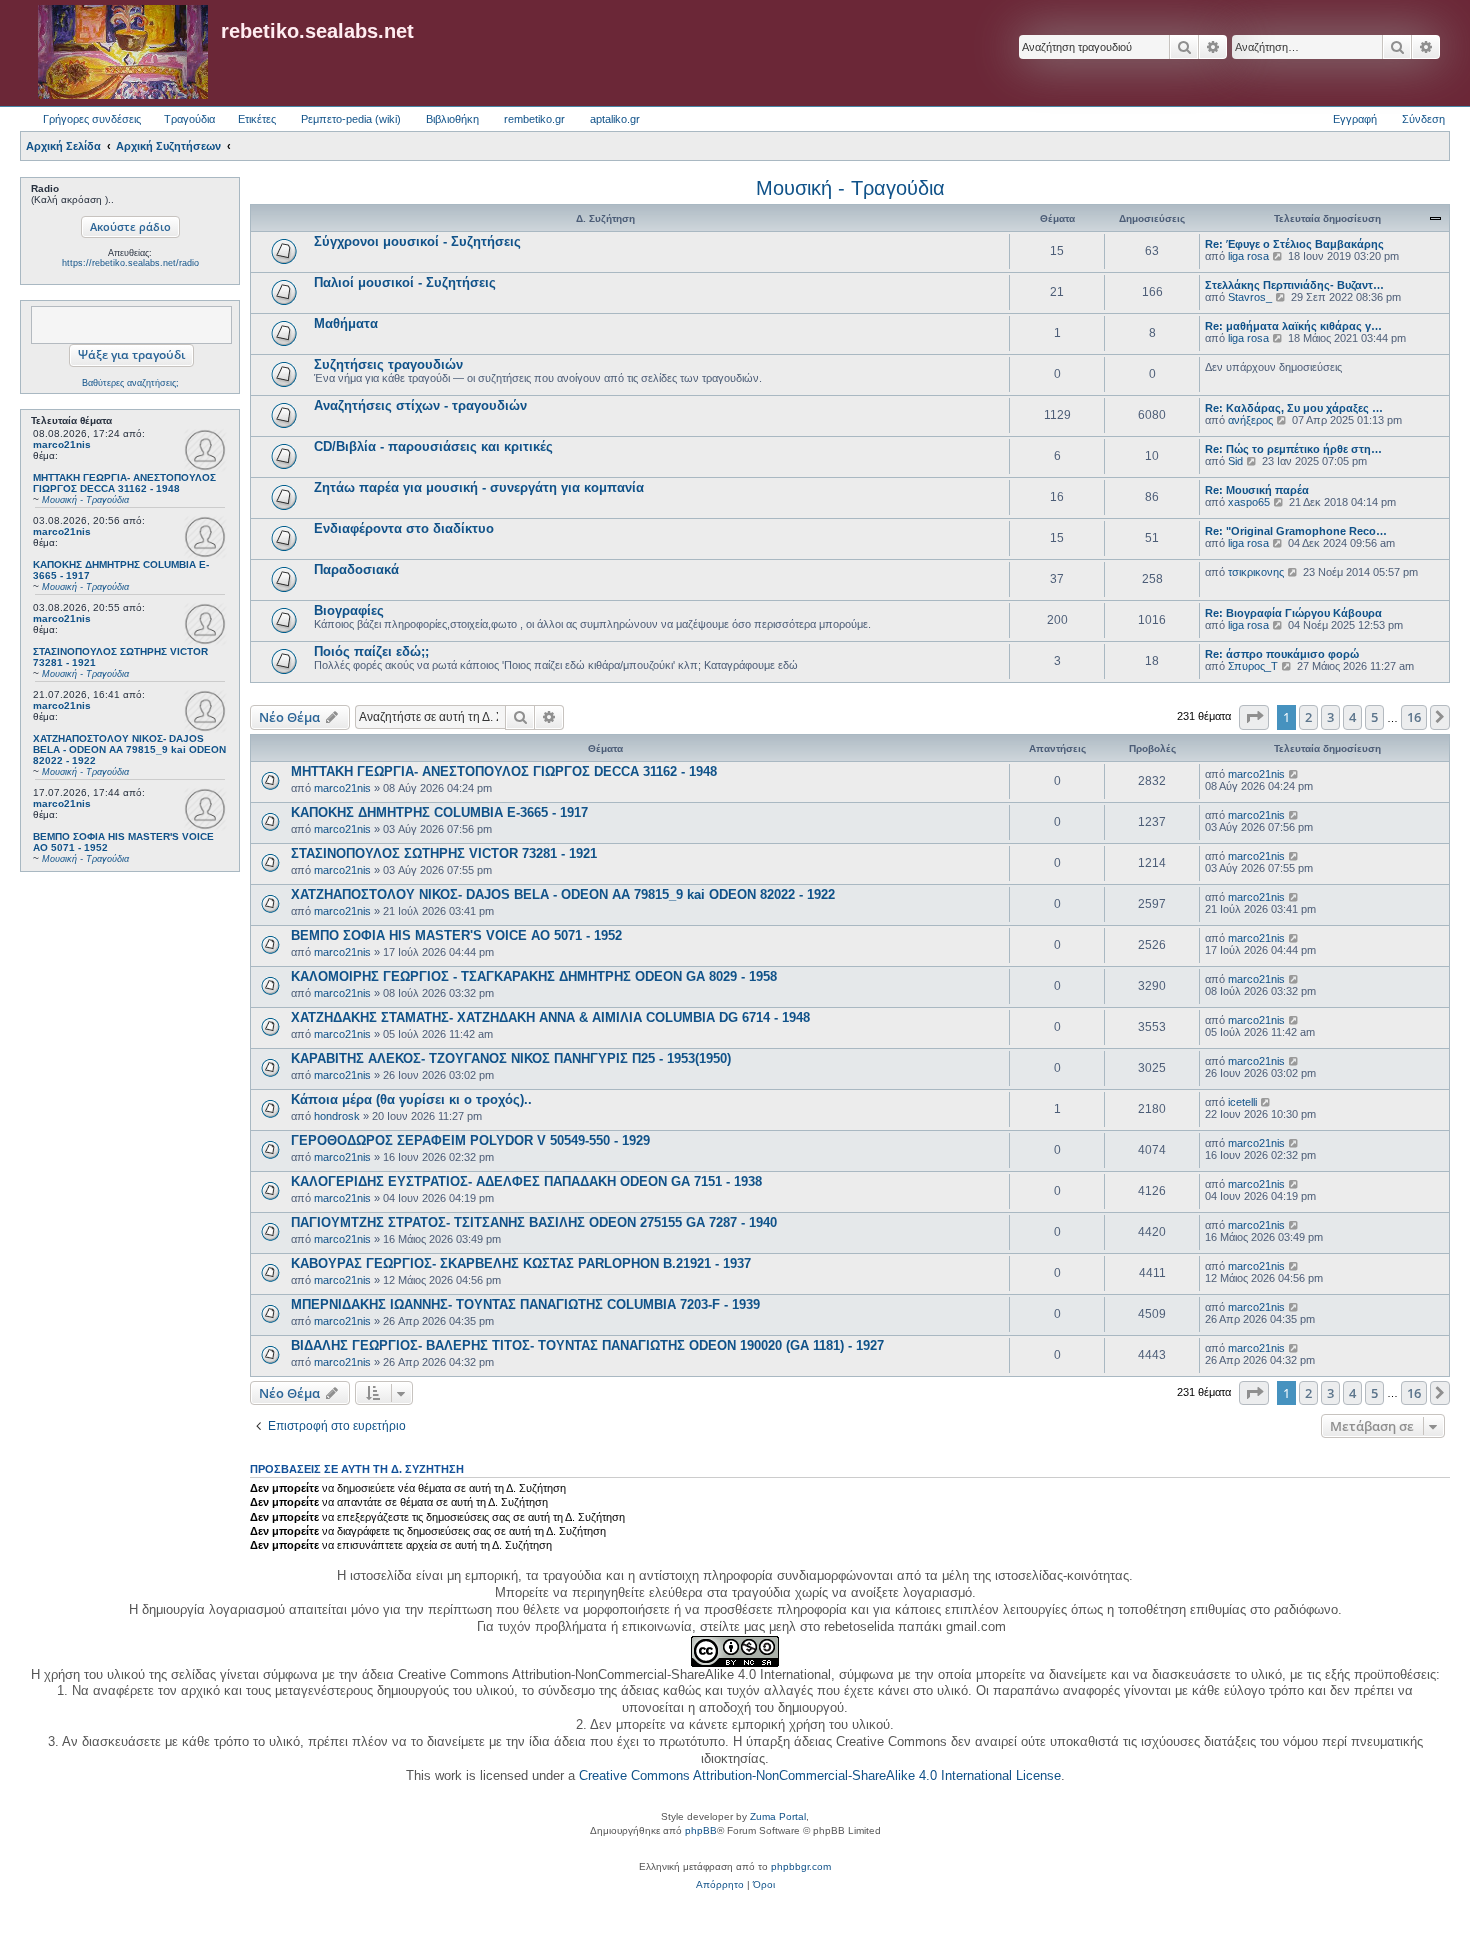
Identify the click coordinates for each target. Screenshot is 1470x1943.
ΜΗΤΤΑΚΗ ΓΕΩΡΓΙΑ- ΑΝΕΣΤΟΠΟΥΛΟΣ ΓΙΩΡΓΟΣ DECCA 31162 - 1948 (504, 771)
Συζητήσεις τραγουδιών (388, 364)
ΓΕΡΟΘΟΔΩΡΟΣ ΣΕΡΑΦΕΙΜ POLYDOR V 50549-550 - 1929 (470, 1140)
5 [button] (1374, 717)
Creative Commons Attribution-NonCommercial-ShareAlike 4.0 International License (820, 1775)
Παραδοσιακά (356, 569)
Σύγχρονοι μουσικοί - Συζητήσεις (417, 241)
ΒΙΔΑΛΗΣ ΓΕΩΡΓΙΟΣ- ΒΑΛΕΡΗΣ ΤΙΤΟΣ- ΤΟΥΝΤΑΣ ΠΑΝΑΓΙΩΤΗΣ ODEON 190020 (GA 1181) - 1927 (587, 1345)
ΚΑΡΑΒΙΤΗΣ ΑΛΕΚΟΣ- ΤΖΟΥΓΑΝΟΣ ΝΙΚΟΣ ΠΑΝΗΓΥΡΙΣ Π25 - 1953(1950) (511, 1058)
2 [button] (1308, 717)
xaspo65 (1249, 502)
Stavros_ (1250, 297)
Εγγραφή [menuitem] (1355, 119)
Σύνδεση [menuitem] (1423, 119)
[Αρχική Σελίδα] (123, 53)
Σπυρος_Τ (1253, 666)
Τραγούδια (189, 119)
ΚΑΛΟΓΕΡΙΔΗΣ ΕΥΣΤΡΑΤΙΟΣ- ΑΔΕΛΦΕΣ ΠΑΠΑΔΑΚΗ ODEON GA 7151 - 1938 (526, 1181)
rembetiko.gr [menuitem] (534, 119)
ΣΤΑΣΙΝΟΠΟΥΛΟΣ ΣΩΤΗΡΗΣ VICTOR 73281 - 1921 (444, 853)
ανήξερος (1250, 420)
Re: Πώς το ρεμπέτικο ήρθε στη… (1293, 449)
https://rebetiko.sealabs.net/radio (130, 263)
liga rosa (1248, 256)
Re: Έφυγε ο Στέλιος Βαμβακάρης (1294, 244)
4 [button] (1352, 717)
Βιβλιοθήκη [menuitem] (452, 119)
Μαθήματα (346, 323)
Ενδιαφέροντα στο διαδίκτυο (404, 528)
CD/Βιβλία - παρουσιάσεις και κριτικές (433, 446)
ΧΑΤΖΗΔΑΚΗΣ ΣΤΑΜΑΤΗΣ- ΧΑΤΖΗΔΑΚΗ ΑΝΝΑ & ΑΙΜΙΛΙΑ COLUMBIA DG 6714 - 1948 (550, 1017)
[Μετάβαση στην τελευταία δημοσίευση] (1294, 774)
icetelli (1242, 1102)
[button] (1254, 717)
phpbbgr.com (801, 1866)
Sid (1235, 461)
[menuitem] (720, 1885)
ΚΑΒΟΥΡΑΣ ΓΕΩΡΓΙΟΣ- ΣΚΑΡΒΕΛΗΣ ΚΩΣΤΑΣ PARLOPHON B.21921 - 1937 (521, 1263)
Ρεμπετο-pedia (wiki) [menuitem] (351, 119)
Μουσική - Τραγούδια (850, 188)
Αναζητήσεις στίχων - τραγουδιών (420, 405)
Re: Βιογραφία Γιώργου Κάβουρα (1293, 613)
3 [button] (1330, 717)
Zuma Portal (778, 1816)
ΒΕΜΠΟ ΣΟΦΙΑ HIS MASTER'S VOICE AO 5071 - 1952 (456, 935)
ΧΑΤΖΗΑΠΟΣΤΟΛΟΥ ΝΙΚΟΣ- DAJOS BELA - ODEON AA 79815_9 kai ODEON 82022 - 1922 (563, 894)
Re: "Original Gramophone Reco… (1296, 531)
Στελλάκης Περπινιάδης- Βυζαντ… (1294, 285)
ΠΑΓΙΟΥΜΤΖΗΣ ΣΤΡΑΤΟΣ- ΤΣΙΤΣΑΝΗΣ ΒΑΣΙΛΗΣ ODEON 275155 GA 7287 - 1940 (534, 1222)
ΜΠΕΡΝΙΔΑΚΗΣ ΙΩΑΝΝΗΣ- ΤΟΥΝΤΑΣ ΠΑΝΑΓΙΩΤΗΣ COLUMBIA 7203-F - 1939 (525, 1304)
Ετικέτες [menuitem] (257, 119)
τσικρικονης (1256, 572)
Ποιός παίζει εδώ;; (371, 651)
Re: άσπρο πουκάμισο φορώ (1282, 654)
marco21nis (62, 444)
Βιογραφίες (349, 610)
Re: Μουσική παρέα (1257, 490)
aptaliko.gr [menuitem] (615, 119)
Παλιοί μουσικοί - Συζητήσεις (405, 282)
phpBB (701, 1830)
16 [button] (1414, 717)
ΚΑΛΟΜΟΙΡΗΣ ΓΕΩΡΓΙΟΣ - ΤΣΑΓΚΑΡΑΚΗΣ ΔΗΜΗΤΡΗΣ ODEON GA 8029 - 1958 (534, 976)
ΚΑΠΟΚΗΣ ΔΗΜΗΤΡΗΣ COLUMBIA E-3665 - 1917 (439, 812)
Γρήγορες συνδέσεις (92, 119)
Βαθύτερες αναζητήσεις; (130, 383)
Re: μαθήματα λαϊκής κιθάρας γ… (1293, 326)
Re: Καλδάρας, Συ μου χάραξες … (1294, 408)
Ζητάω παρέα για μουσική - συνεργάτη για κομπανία (479, 487)
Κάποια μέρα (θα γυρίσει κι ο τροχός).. (411, 1099)
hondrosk (337, 1116)
